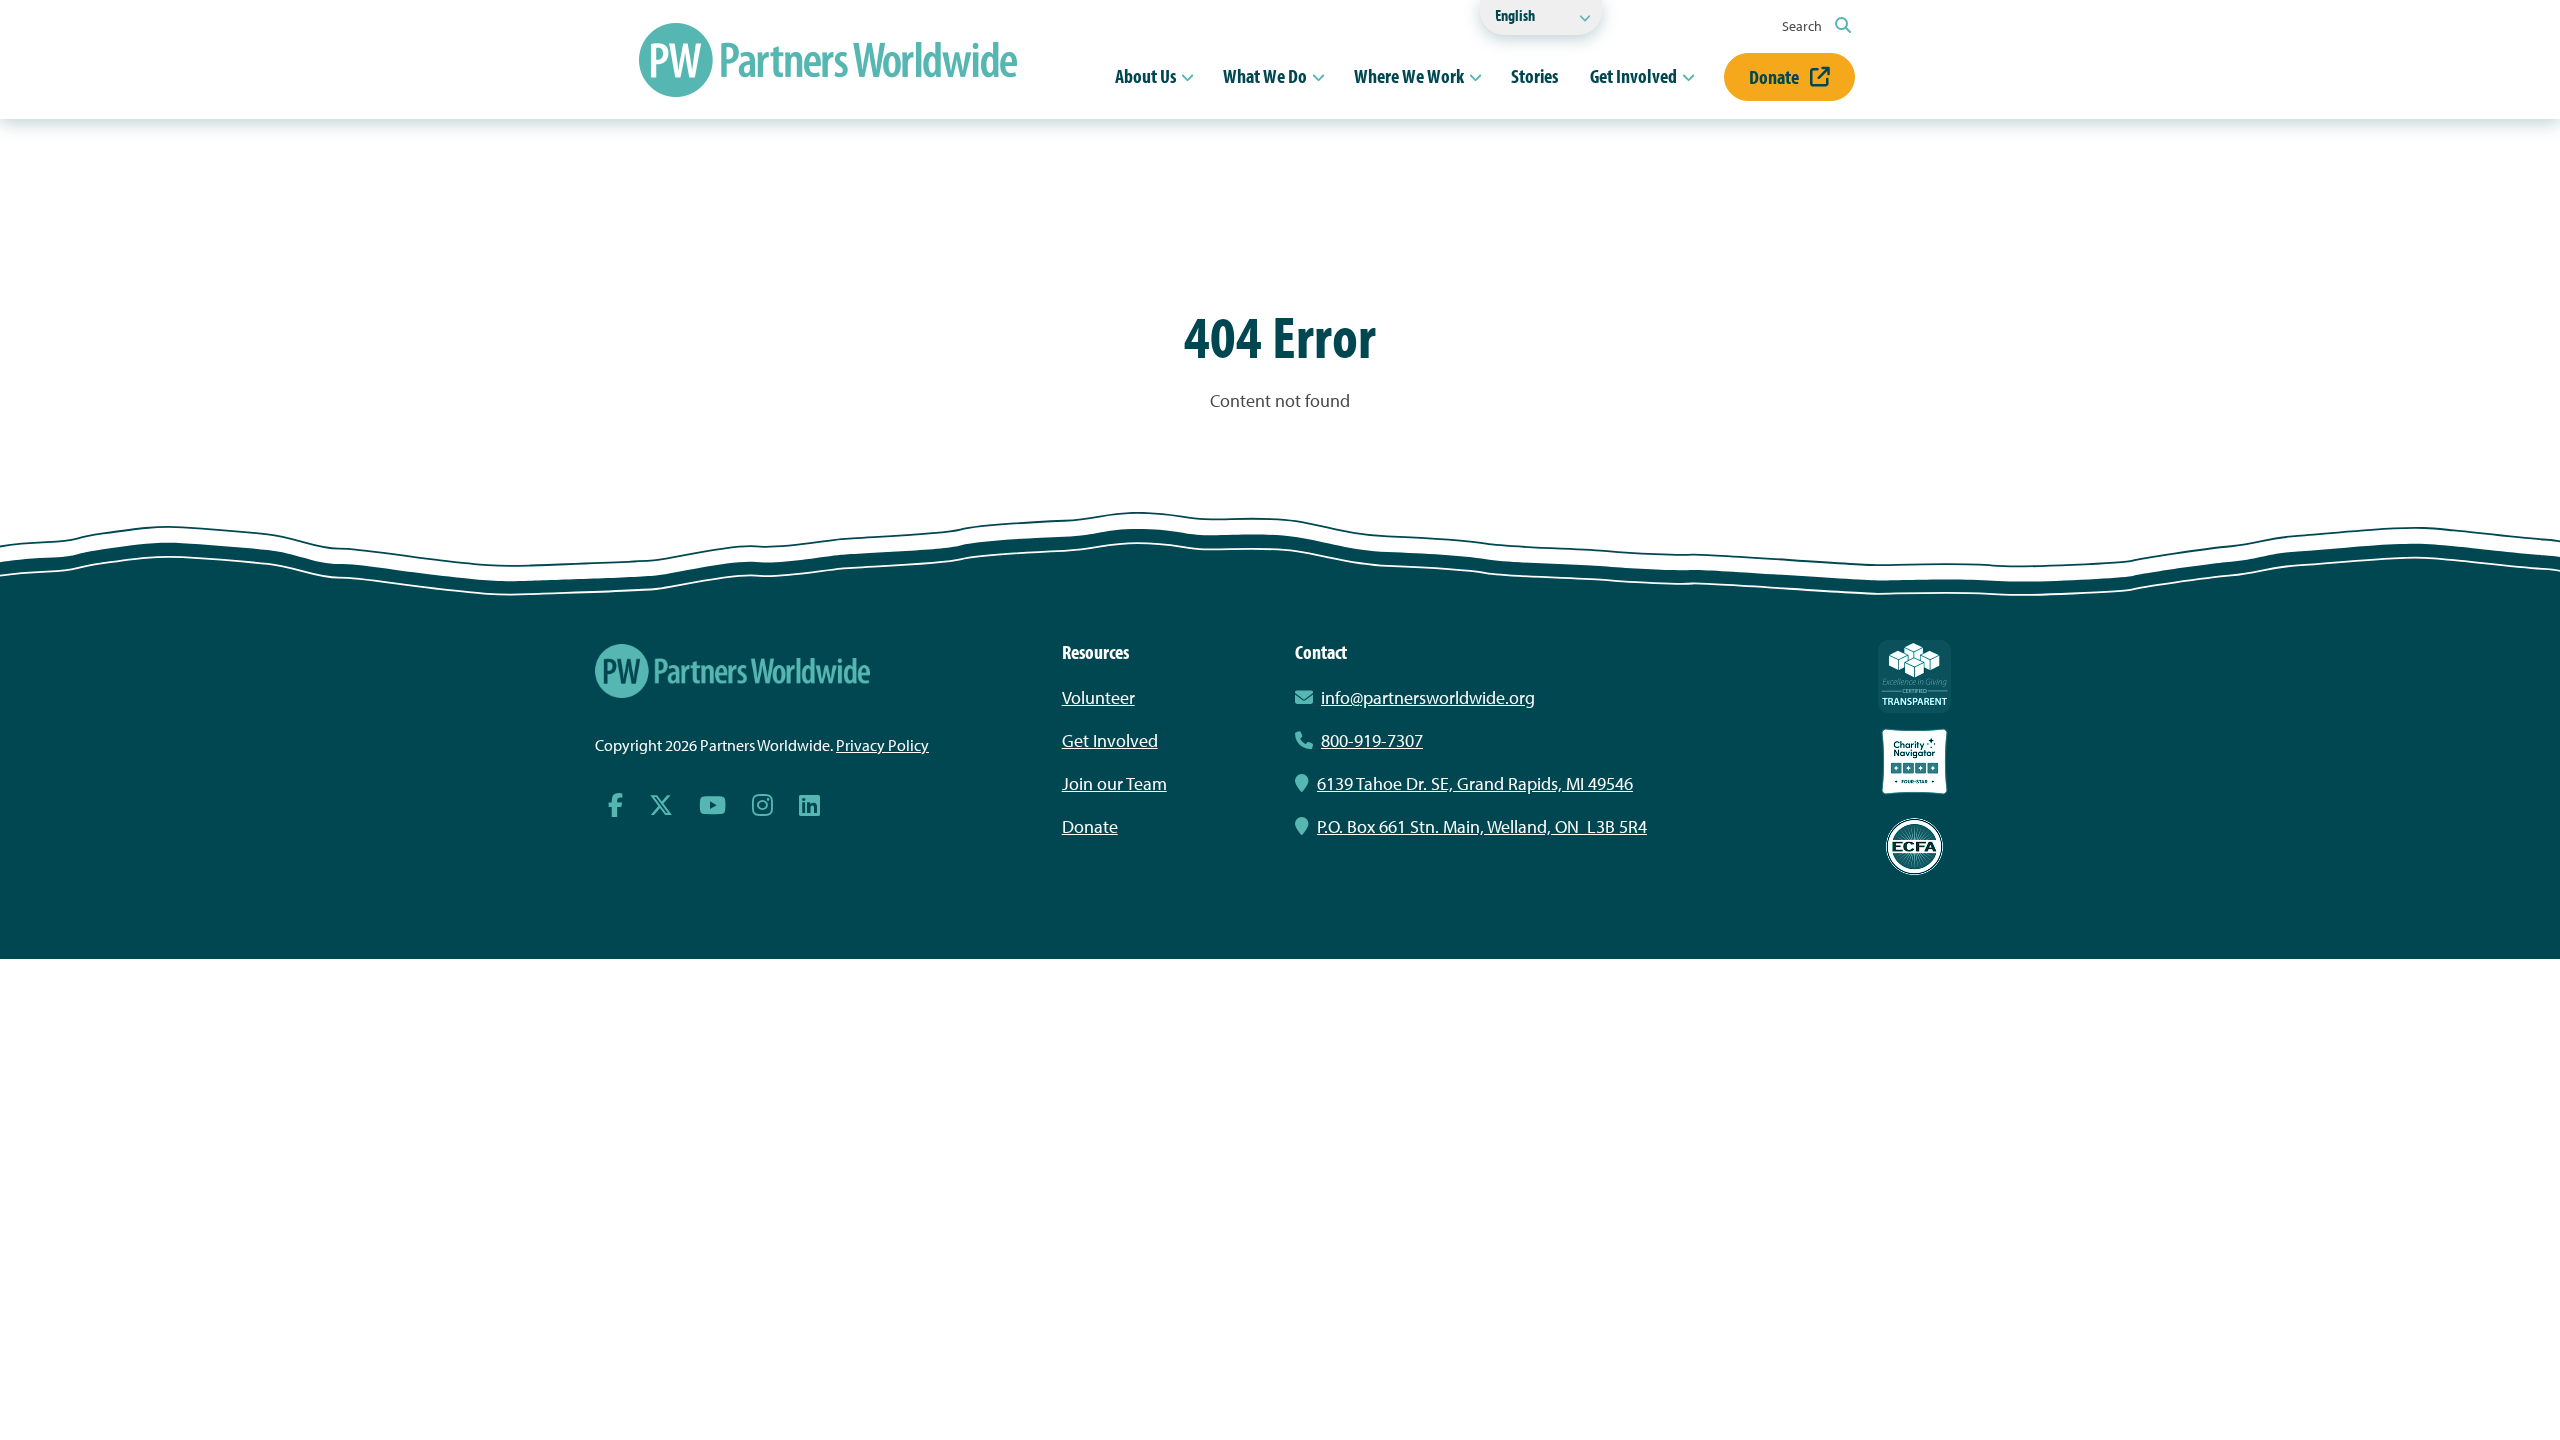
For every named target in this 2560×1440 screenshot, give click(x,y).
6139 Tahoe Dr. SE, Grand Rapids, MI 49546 (1475, 783)
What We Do (1265, 75)
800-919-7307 (1372, 740)
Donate (1775, 76)
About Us (1145, 75)
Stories (1534, 75)
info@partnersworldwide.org (1428, 697)
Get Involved (1633, 75)
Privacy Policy (882, 745)
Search (1803, 26)
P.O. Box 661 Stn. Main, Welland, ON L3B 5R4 (1482, 826)
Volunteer (1098, 697)
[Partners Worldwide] (828, 60)
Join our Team (1114, 783)
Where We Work (1409, 75)
